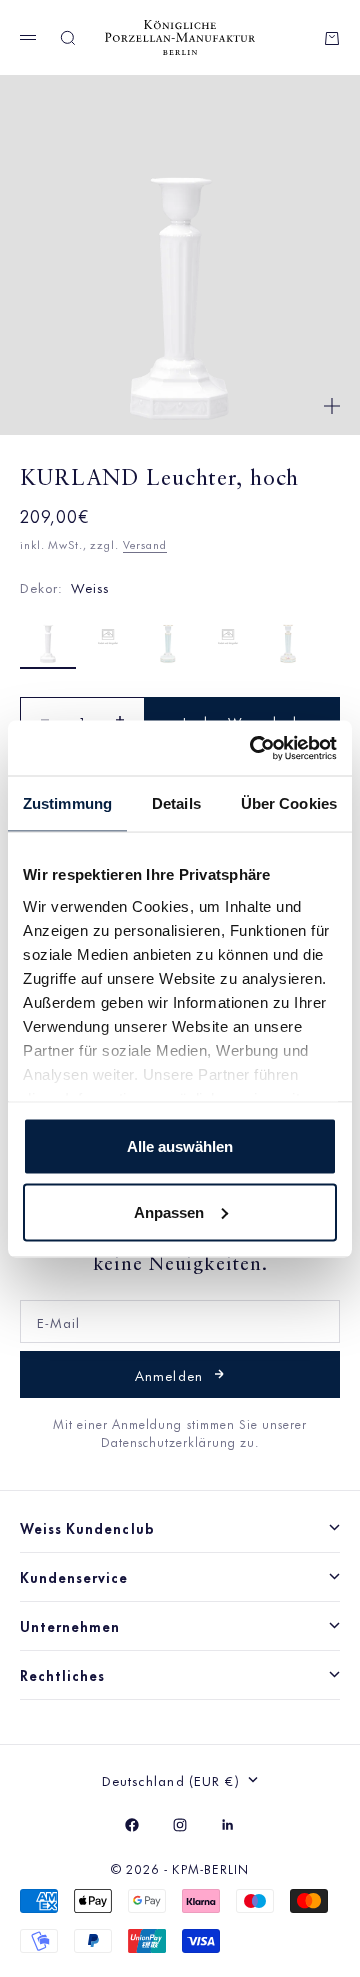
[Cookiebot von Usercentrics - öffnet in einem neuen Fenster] (254, 748)
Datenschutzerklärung (171, 1441)
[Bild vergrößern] (332, 406)
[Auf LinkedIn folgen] (228, 1825)
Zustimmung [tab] (67, 803)
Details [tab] (176, 803)
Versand (145, 544)
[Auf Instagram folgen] (180, 1825)
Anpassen (169, 1211)
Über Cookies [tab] (289, 803)
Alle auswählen (180, 1146)
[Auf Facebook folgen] (132, 1825)
